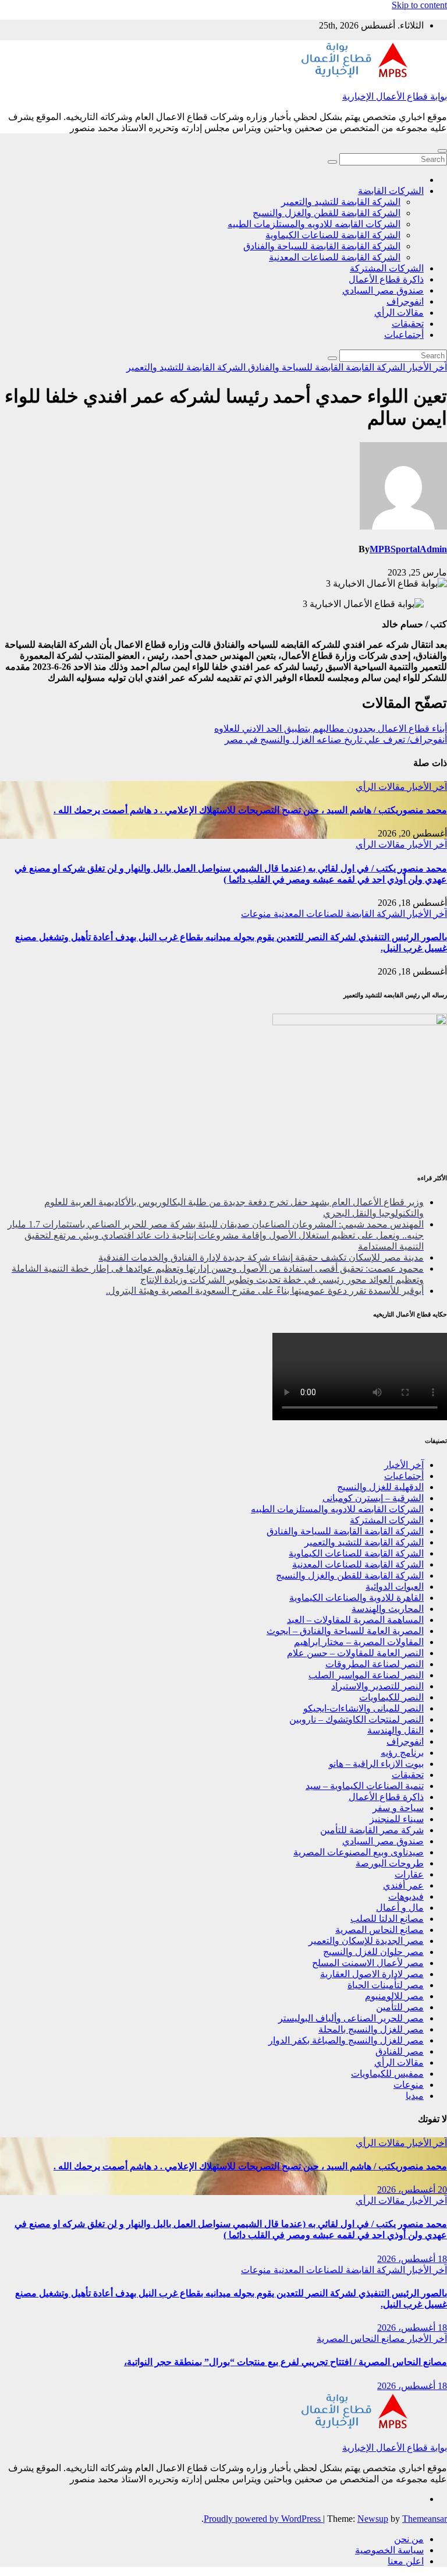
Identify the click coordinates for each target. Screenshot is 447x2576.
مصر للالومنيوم (394, 1996)
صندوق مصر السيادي (383, 290)
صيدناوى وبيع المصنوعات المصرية (359, 1852)
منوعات (256, 914)
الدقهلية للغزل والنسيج (380, 1487)
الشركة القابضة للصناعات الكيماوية (333, 235)
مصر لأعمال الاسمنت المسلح (368, 1963)
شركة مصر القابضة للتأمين (372, 1830)
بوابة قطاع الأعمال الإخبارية (395, 96)
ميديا (415, 2096)
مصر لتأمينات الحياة (386, 1985)
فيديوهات (406, 1896)
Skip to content (419, 5)
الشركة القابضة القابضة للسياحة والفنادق (322, 246)
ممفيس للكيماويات (387, 2074)
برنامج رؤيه (402, 1753)
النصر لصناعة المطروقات (375, 1664)
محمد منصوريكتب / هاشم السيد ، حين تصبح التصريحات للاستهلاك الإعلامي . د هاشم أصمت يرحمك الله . (250, 810)
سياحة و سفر (398, 1808)
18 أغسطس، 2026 (412, 2259)
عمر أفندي (403, 1885)
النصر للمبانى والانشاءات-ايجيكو (363, 1708)
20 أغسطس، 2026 (412, 2189)
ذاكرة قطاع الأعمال (386, 279)
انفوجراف (405, 301)
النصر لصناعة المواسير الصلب (366, 1675)
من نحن (409, 2539)
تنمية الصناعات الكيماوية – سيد (365, 1786)
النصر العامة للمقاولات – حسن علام (355, 1653)
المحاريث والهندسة (388, 1609)
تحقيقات (408, 324)
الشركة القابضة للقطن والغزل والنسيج (327, 213)
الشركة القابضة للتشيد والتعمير (341, 202)
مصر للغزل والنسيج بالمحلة (371, 2029)
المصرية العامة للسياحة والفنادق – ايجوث (345, 1631)
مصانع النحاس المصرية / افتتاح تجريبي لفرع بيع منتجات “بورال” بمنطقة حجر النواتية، (285, 2362)
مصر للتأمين (400, 2007)
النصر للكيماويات (391, 1697)
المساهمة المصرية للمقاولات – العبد (355, 1620)
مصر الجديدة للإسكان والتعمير (366, 1941)
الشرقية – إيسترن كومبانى (373, 1498)
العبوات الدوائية (395, 1587)
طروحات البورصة (390, 1863)
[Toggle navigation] (442, 151)
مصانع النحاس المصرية (379, 1930)
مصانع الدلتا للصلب (387, 1919)
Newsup (373, 2519)
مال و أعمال (400, 1908)
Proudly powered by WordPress (263, 2519)
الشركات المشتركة (387, 268)
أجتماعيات (404, 335)
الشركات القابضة (391, 191)
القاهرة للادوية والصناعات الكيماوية (356, 1598)
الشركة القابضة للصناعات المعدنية (335, 257)
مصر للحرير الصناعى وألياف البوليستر (351, 2018)
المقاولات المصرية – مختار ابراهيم (359, 1642)
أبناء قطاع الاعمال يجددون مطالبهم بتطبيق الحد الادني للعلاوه (331, 728)
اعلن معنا (406, 2561)
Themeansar (425, 2519)
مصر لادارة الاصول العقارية (372, 1974)
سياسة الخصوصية (389, 2550)
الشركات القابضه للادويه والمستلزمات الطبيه (314, 224)
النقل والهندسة (395, 1730)
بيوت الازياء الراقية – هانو (376, 1764)
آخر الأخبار (426, 367)
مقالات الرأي (399, 313)
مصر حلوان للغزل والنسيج (373, 1952)
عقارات (409, 1874)
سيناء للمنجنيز (397, 1819)
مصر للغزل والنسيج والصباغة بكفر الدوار (346, 2040)
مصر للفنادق (400, 2051)
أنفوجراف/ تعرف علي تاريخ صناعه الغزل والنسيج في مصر (336, 740)
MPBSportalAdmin (408, 549)
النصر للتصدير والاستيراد (377, 1686)
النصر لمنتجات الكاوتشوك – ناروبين (356, 1719)
